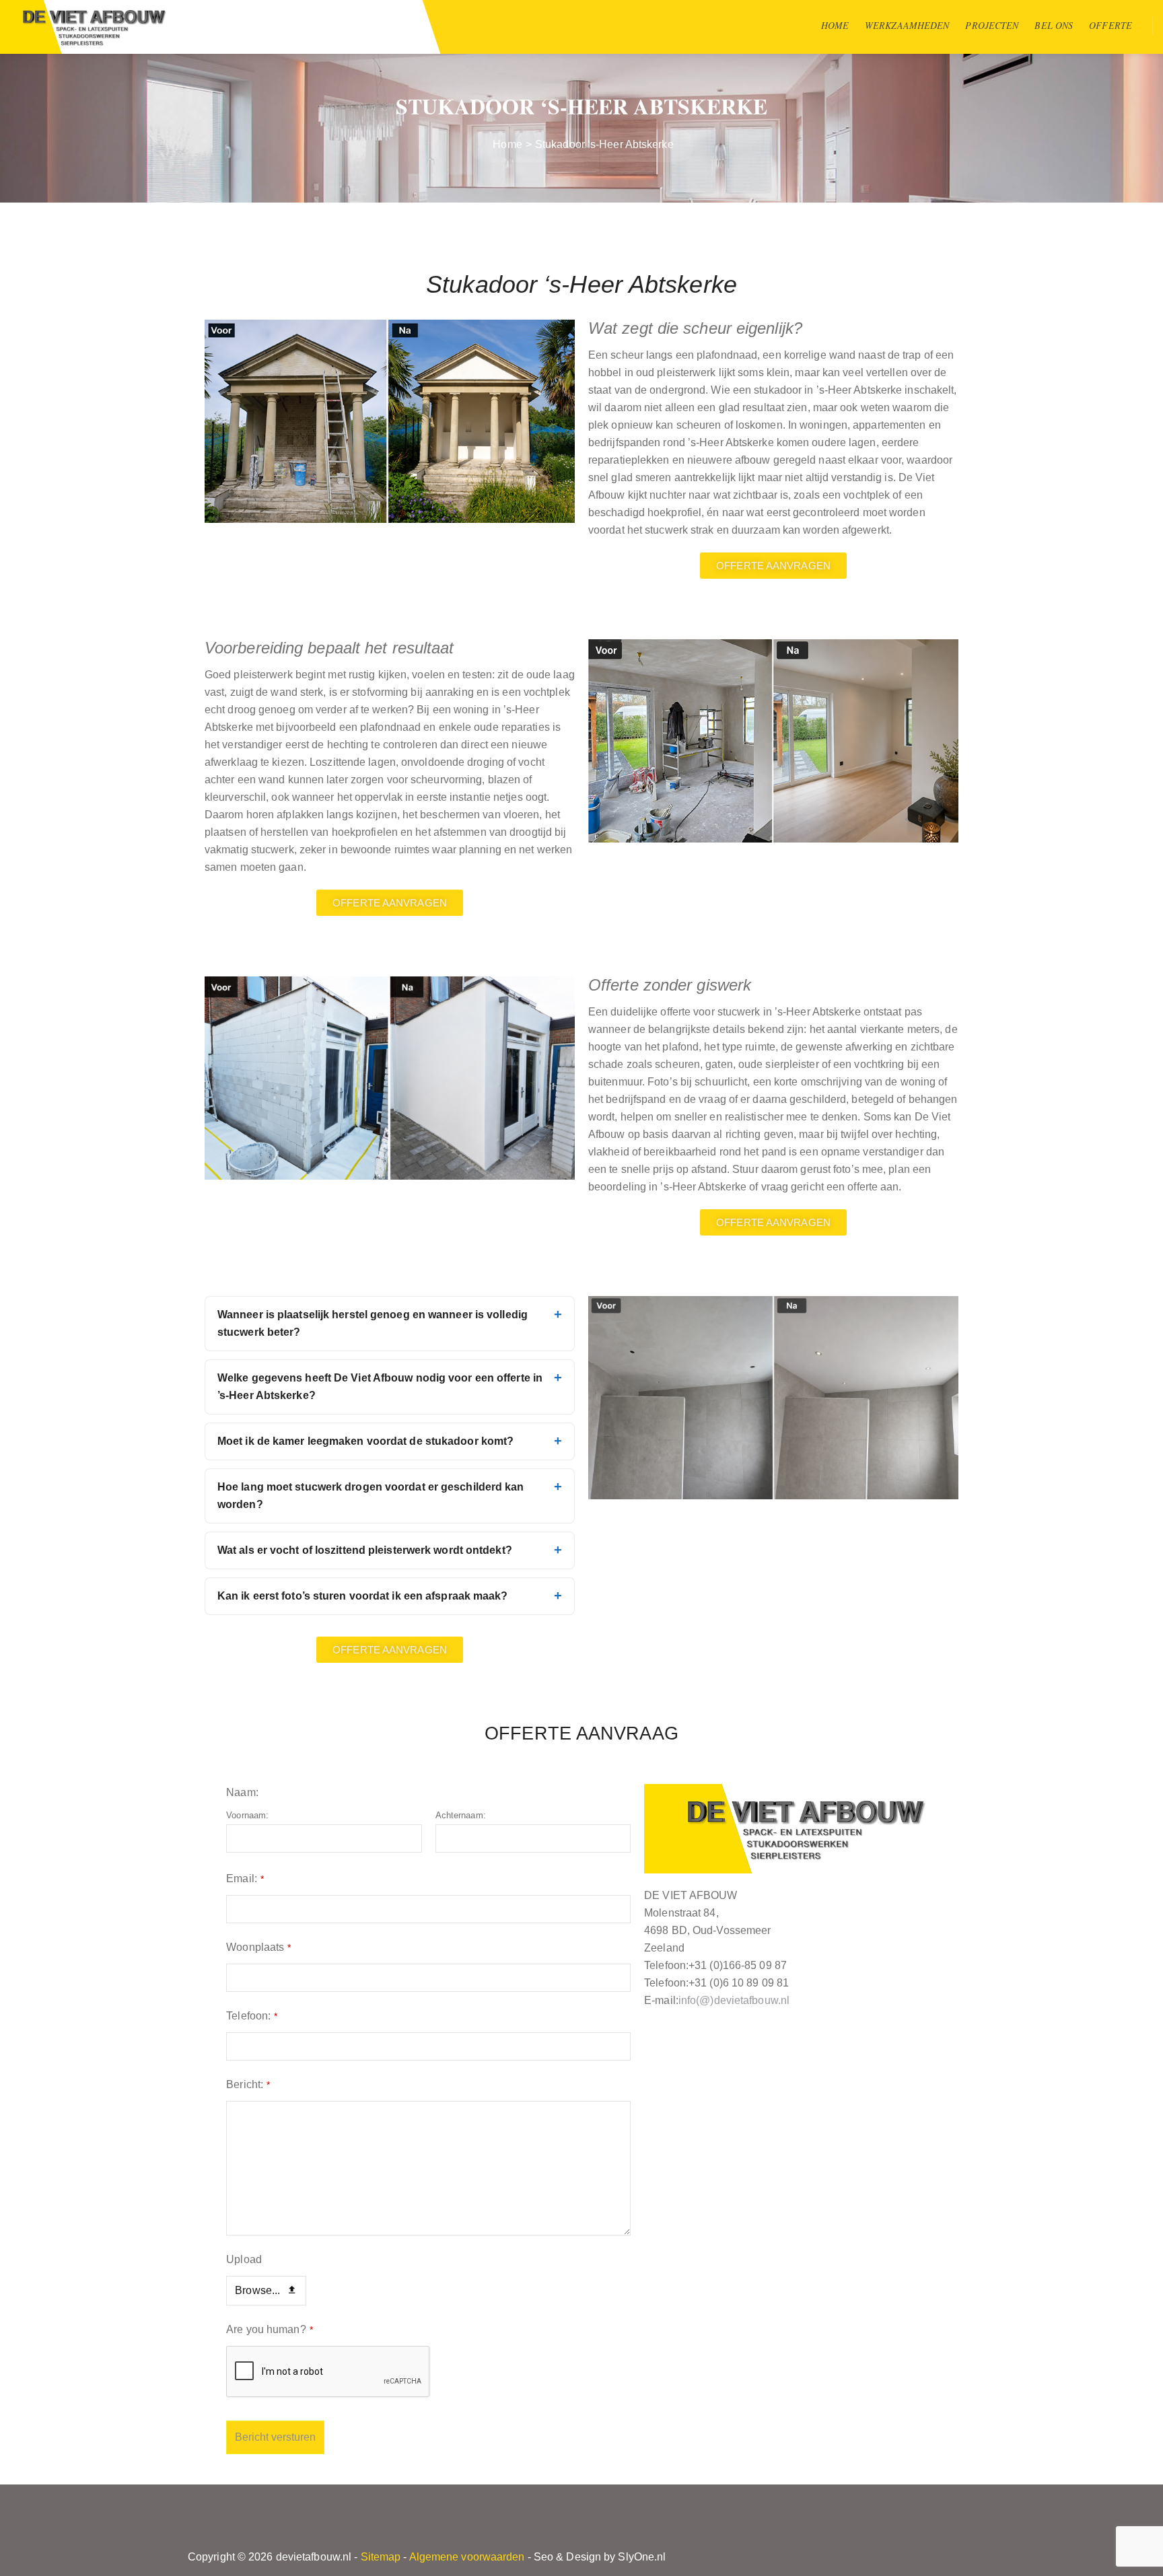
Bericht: (248, 2084)
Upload (244, 2259)
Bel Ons (1054, 25)
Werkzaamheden (907, 25)
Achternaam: (461, 1815)
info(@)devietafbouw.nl (734, 2000)
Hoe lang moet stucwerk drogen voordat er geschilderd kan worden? (371, 1496)
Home (835, 25)
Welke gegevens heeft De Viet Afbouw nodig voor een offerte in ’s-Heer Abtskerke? (380, 1387)
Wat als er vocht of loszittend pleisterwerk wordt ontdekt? (365, 1550)
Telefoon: (252, 2016)
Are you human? (270, 2329)
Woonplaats (258, 1947)
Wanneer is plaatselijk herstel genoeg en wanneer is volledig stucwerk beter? (373, 1323)
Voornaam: (247, 1815)
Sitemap (381, 2557)
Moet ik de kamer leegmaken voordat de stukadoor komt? (365, 1441)
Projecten (992, 25)
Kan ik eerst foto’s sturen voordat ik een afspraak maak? (363, 1596)
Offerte (1111, 25)
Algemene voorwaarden (467, 2557)
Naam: (242, 1792)
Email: (245, 1879)
